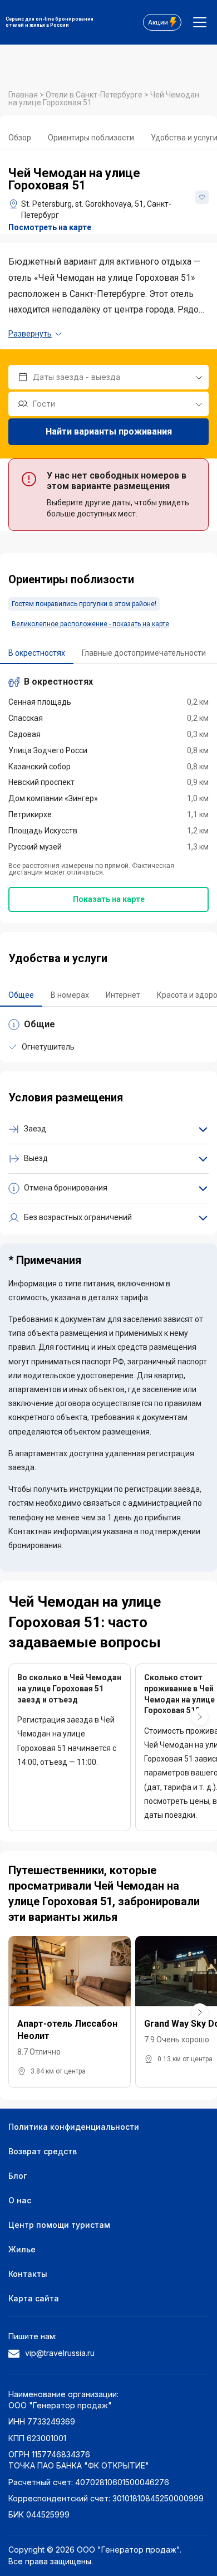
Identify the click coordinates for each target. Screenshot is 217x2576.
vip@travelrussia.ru (60, 2353)
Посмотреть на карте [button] (50, 227)
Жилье (22, 2249)
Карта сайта (34, 2298)
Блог (18, 2176)
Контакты (28, 2274)
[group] (70, 2012)
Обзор (20, 138)
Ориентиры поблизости (91, 138)
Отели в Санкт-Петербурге (95, 95)
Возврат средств (43, 2151)
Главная (24, 95)
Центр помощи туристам (59, 2225)
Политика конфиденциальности (74, 2127)
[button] (200, 1717)
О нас (20, 2200)
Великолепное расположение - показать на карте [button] (90, 624)
